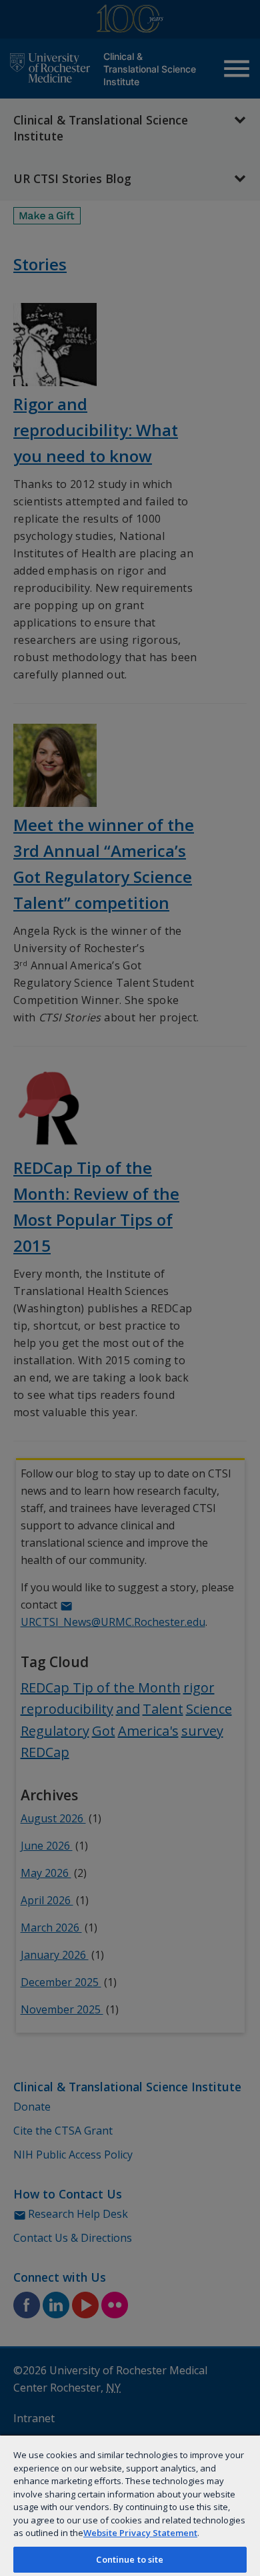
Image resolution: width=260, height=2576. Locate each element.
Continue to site (130, 2559)
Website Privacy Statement (140, 2533)
